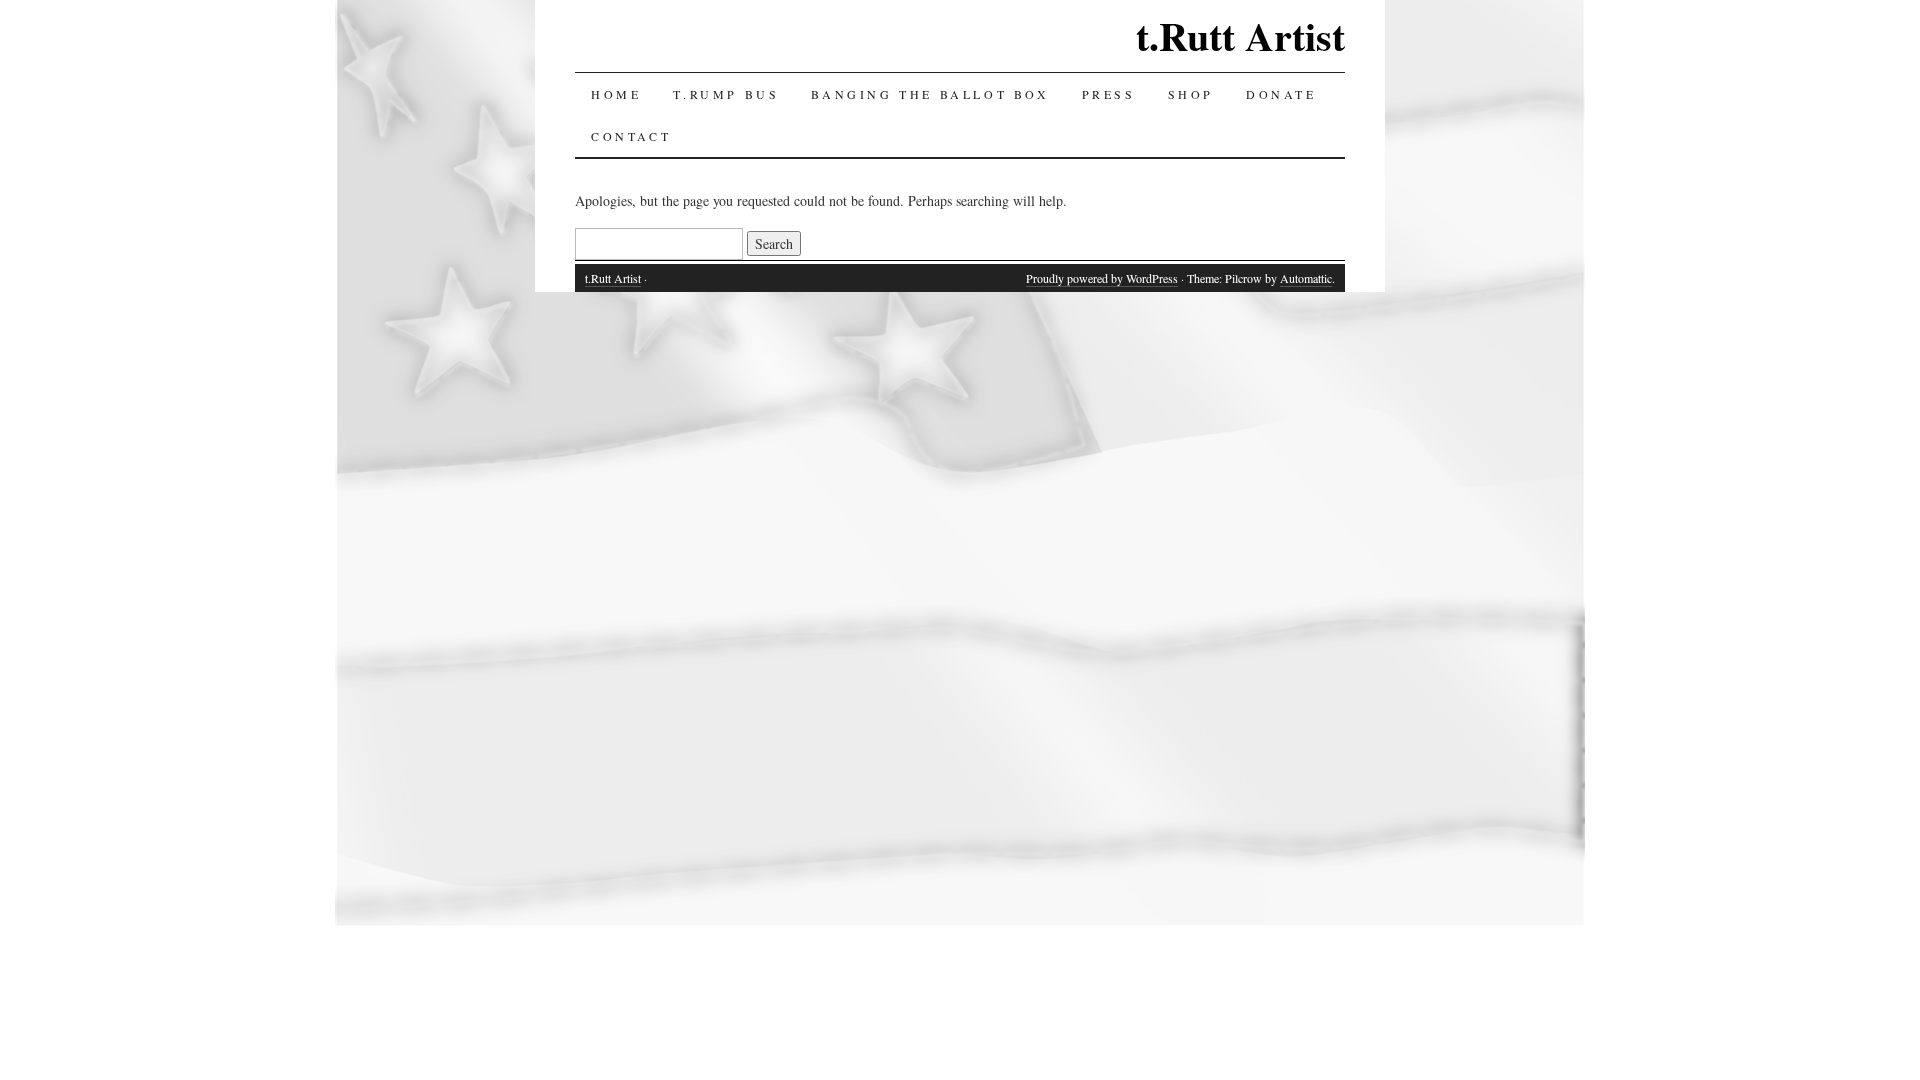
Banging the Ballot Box (930, 94)
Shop (1191, 94)
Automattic (1306, 278)
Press (1109, 94)
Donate (1281, 94)
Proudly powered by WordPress (1102, 278)
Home (616, 94)
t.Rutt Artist (1240, 35)
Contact (631, 136)
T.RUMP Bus (726, 94)
